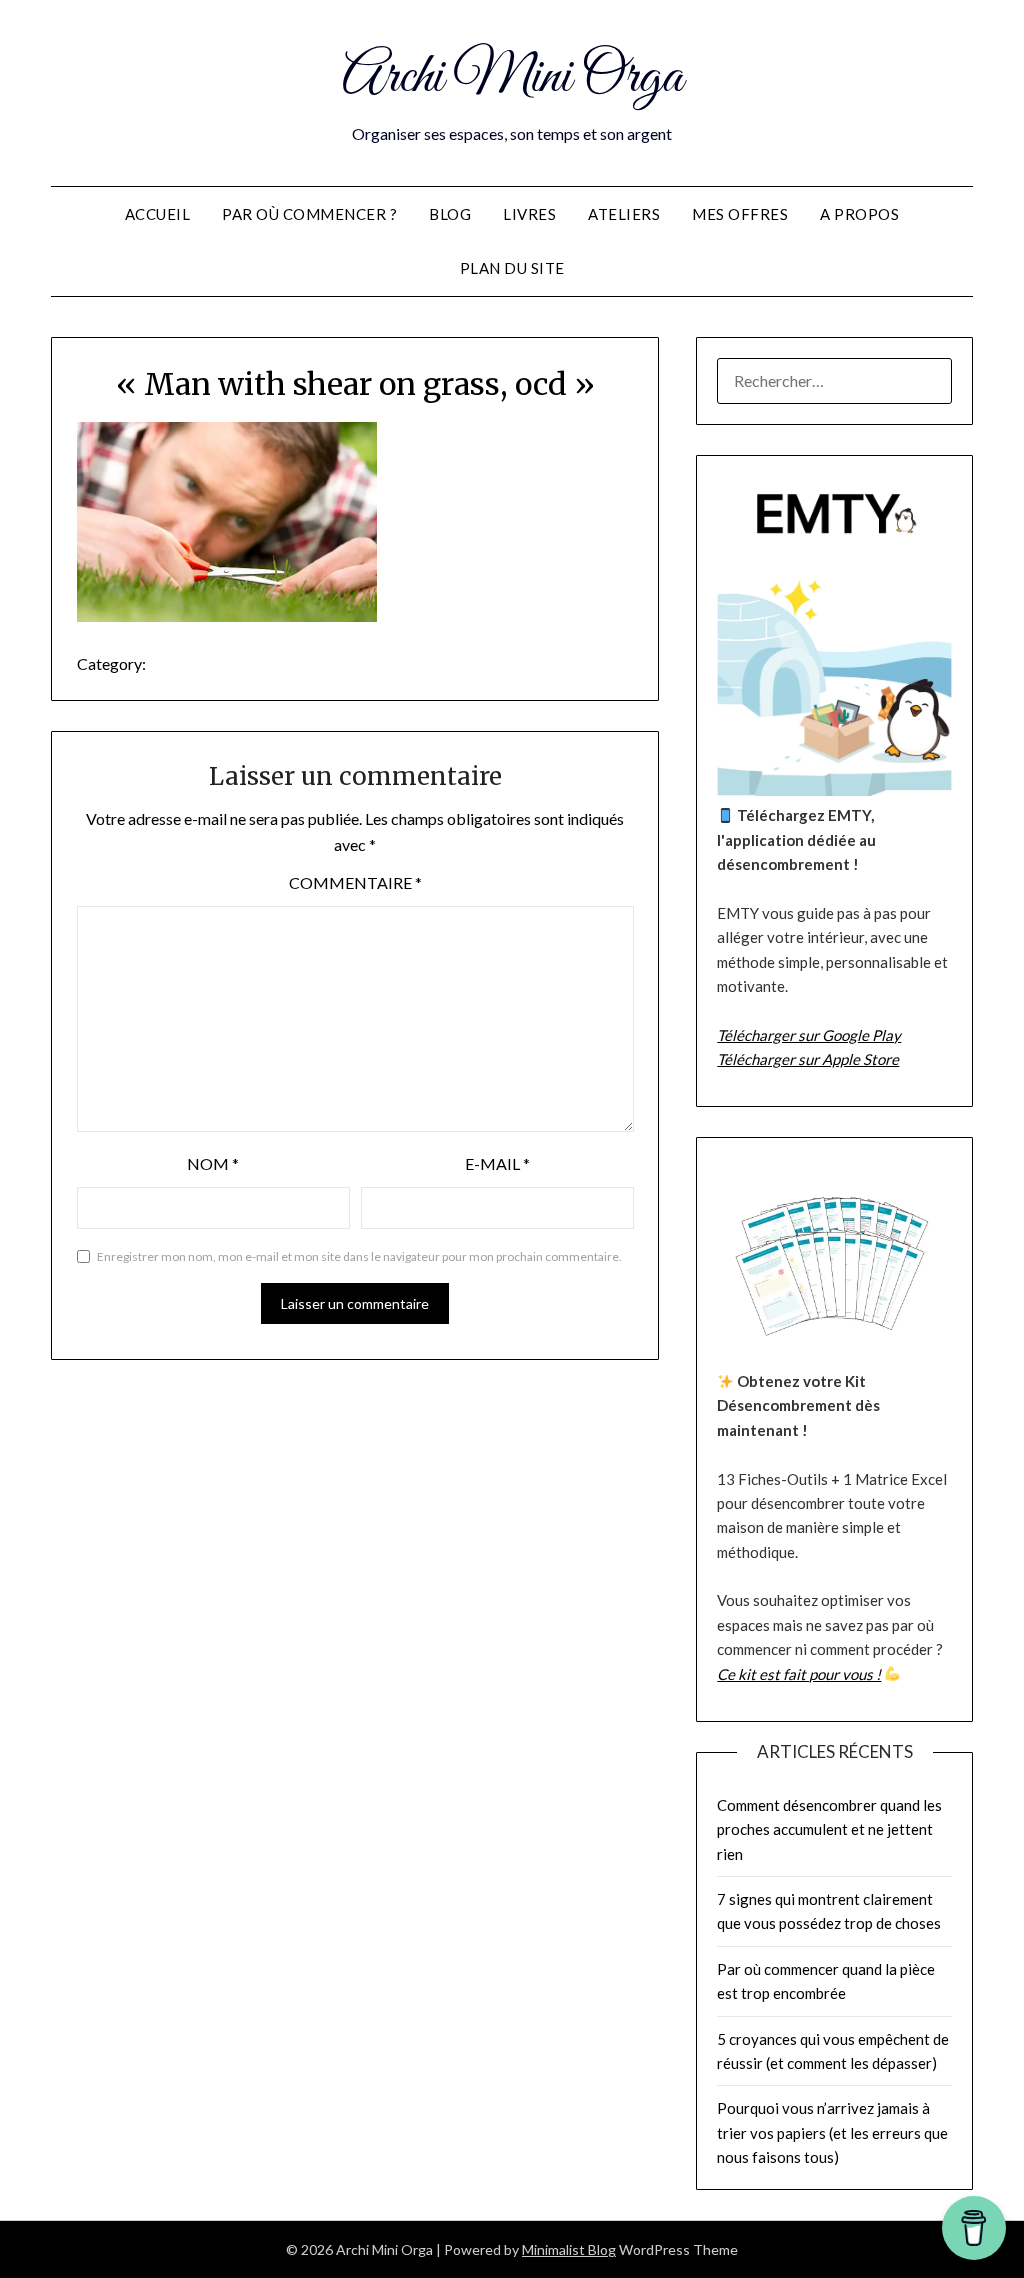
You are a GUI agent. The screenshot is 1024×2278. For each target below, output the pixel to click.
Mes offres (740, 214)
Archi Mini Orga (512, 78)
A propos (859, 214)
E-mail (497, 1163)
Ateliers (624, 214)
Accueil (158, 214)
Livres (529, 214)
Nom (213, 1163)
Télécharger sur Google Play (809, 1035)
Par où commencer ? (309, 214)
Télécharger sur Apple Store (808, 1059)
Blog (450, 214)
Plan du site (512, 268)
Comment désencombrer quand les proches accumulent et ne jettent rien (829, 1829)
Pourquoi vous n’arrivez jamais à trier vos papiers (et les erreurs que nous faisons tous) (832, 2132)
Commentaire (355, 882)
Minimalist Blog (569, 2249)
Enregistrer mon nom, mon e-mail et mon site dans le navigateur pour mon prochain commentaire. (359, 1256)
